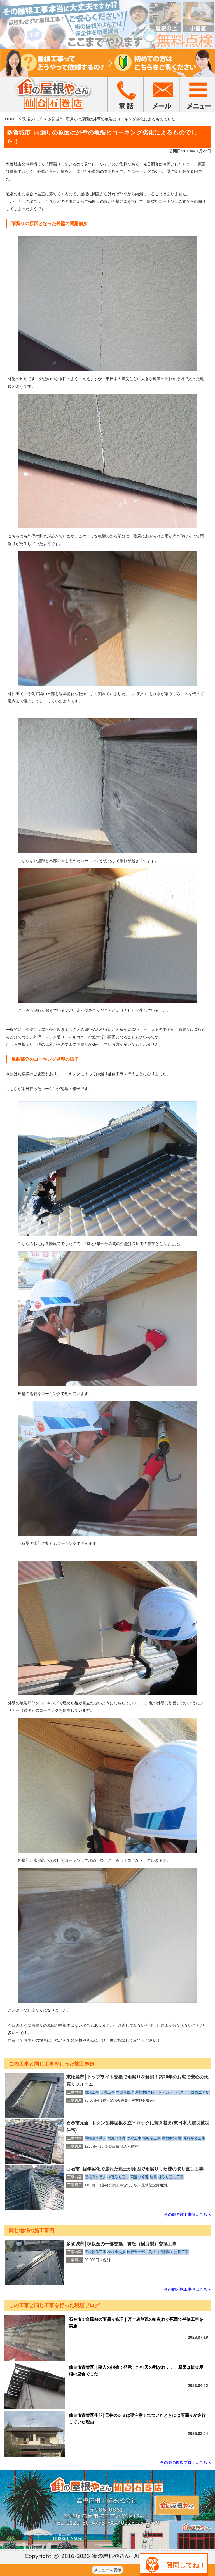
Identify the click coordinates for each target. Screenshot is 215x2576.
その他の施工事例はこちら (188, 2214)
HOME (11, 119)
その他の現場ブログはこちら (186, 2462)
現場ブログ (32, 119)
